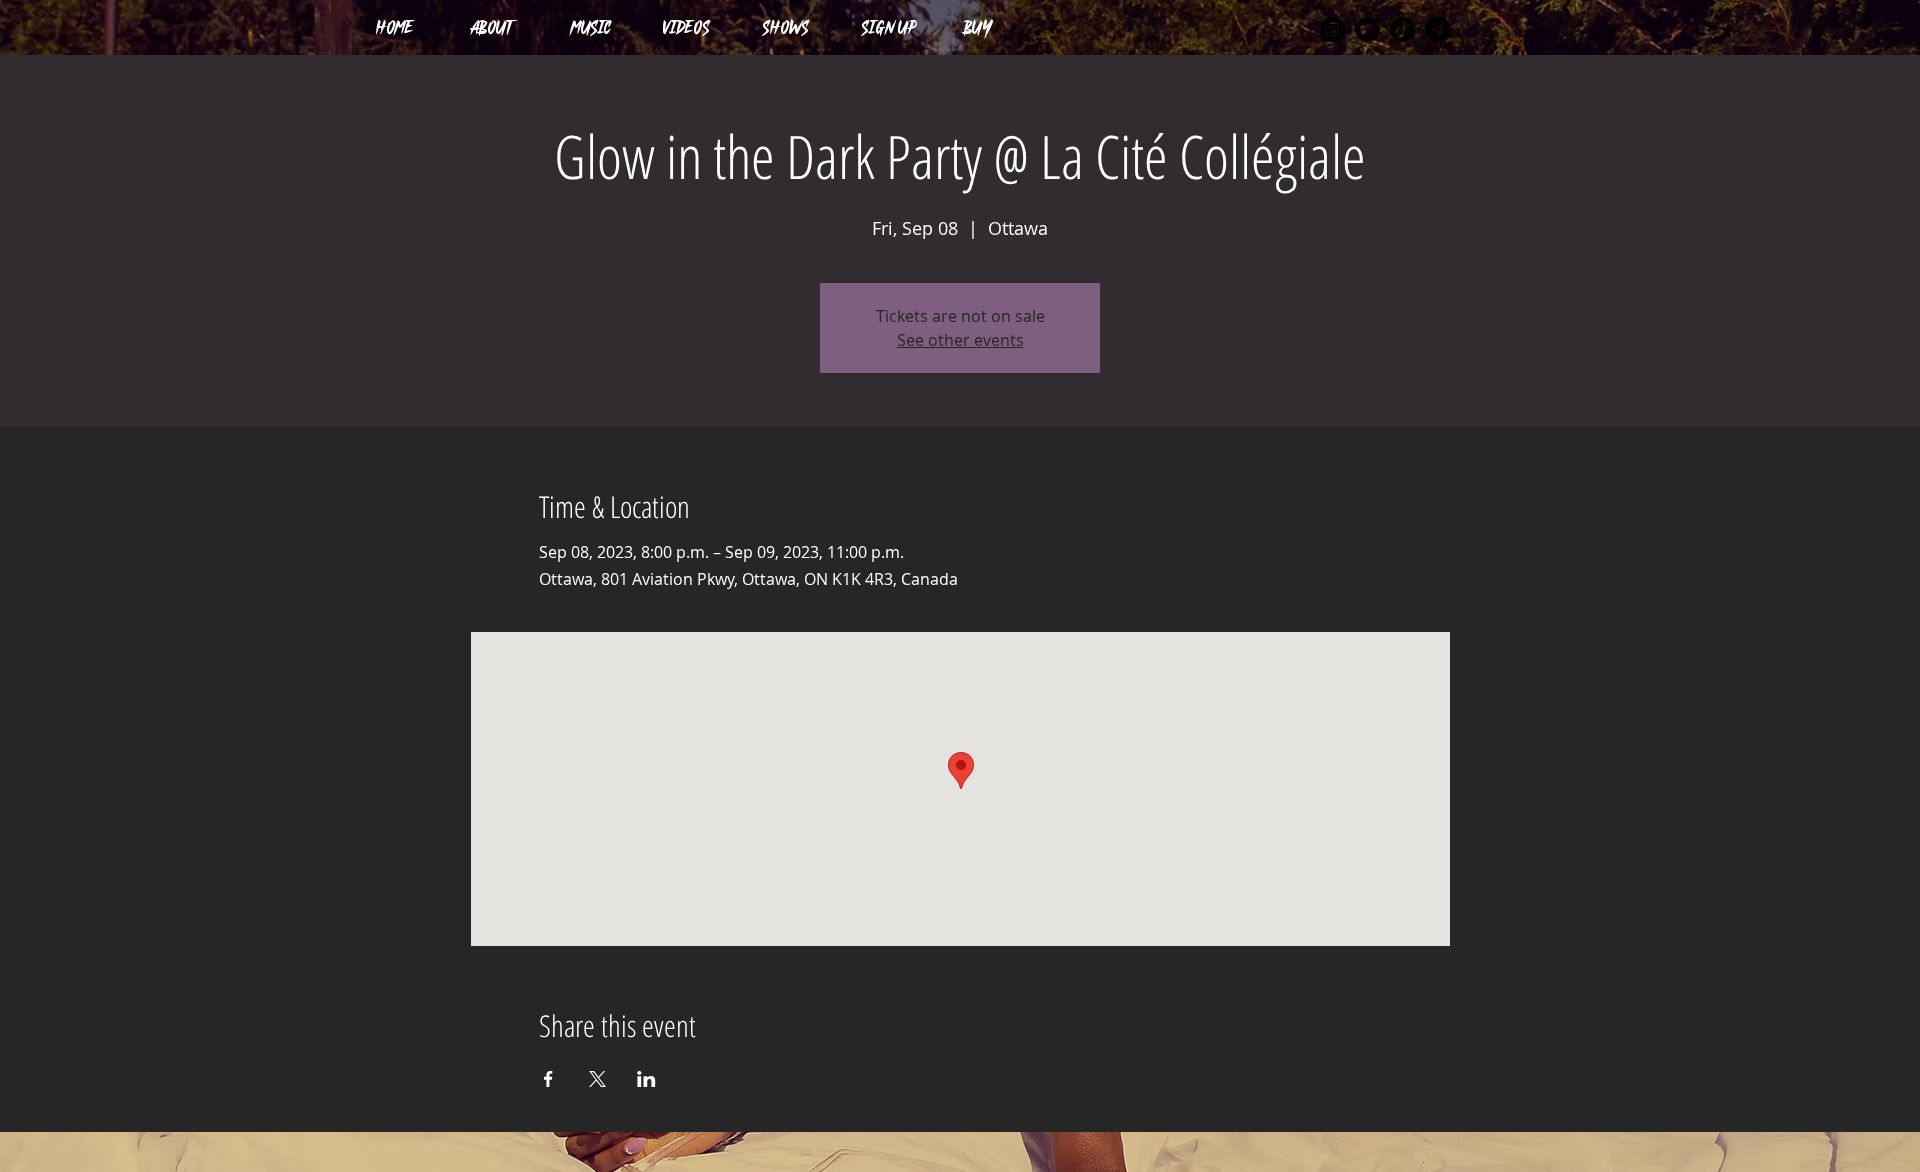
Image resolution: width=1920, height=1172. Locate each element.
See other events (960, 340)
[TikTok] (1402, 29)
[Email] (1437, 29)
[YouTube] (1367, 29)
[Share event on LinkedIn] (646, 1079)
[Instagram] (1332, 29)
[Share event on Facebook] (548, 1079)
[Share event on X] (597, 1079)
